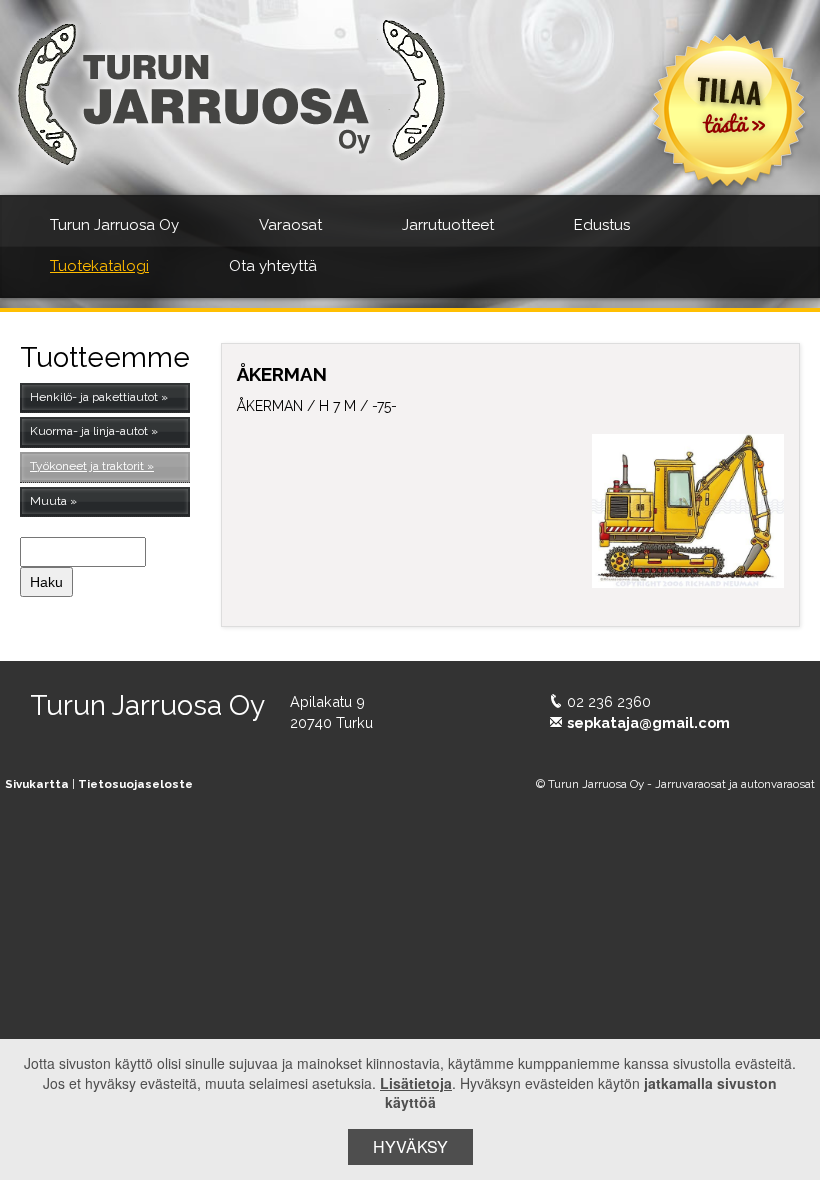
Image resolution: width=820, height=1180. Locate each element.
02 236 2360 (609, 701)
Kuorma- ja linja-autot (89, 431)
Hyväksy (410, 1146)
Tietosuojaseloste (135, 784)
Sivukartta (37, 784)
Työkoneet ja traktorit (87, 466)
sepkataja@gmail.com (648, 722)
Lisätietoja (416, 1083)
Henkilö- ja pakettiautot (94, 397)
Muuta (48, 501)
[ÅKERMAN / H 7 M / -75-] (688, 511)
